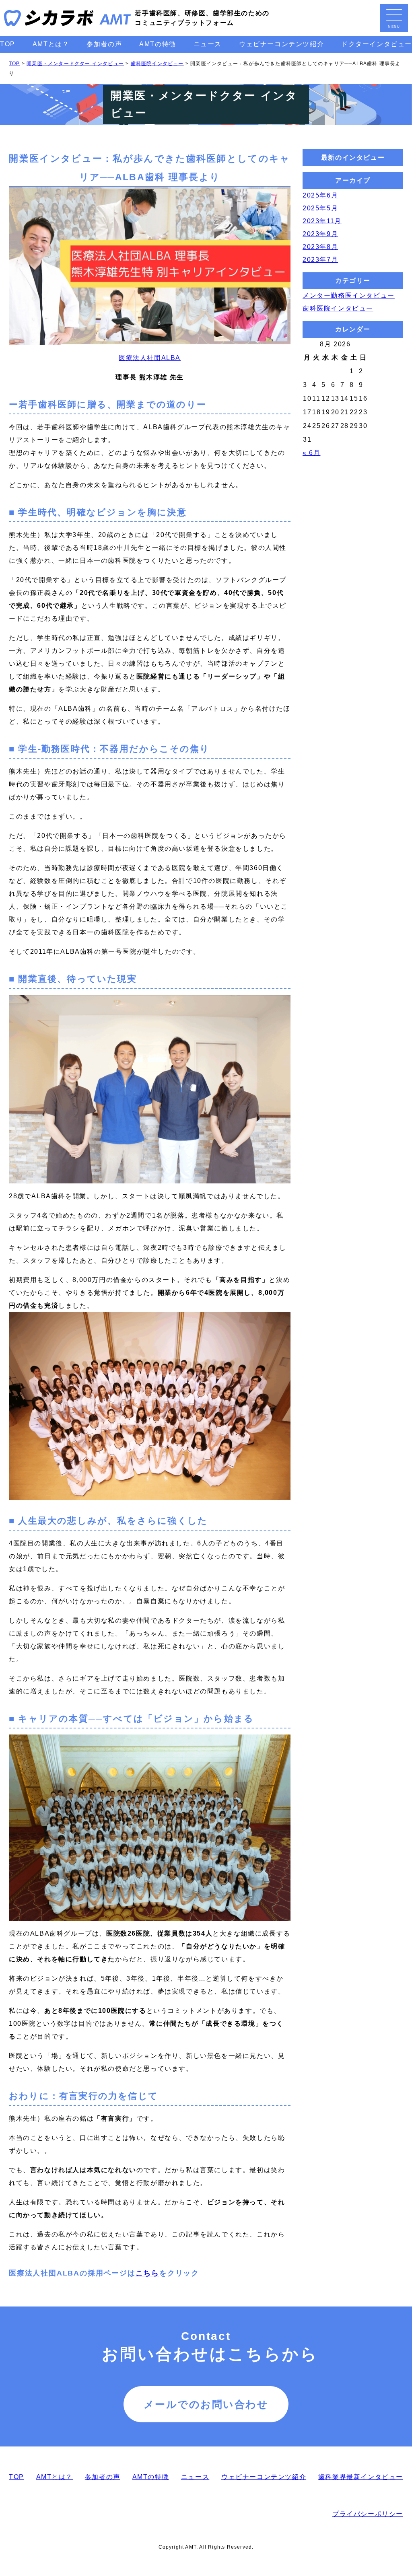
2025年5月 (320, 208)
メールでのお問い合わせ (206, 2404)
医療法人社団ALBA (150, 358)
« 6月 (311, 453)
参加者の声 (104, 44)
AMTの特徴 (158, 44)
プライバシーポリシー (368, 2514)
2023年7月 (320, 260)
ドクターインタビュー (377, 44)
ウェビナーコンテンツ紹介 (281, 44)
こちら (147, 2273)
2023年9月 (320, 234)
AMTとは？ (51, 44)
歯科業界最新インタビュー (361, 2477)
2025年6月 (320, 195)
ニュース (208, 44)
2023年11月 (322, 221)
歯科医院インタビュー (338, 308)
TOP (8, 44)
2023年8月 (320, 247)
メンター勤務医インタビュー (349, 295)
